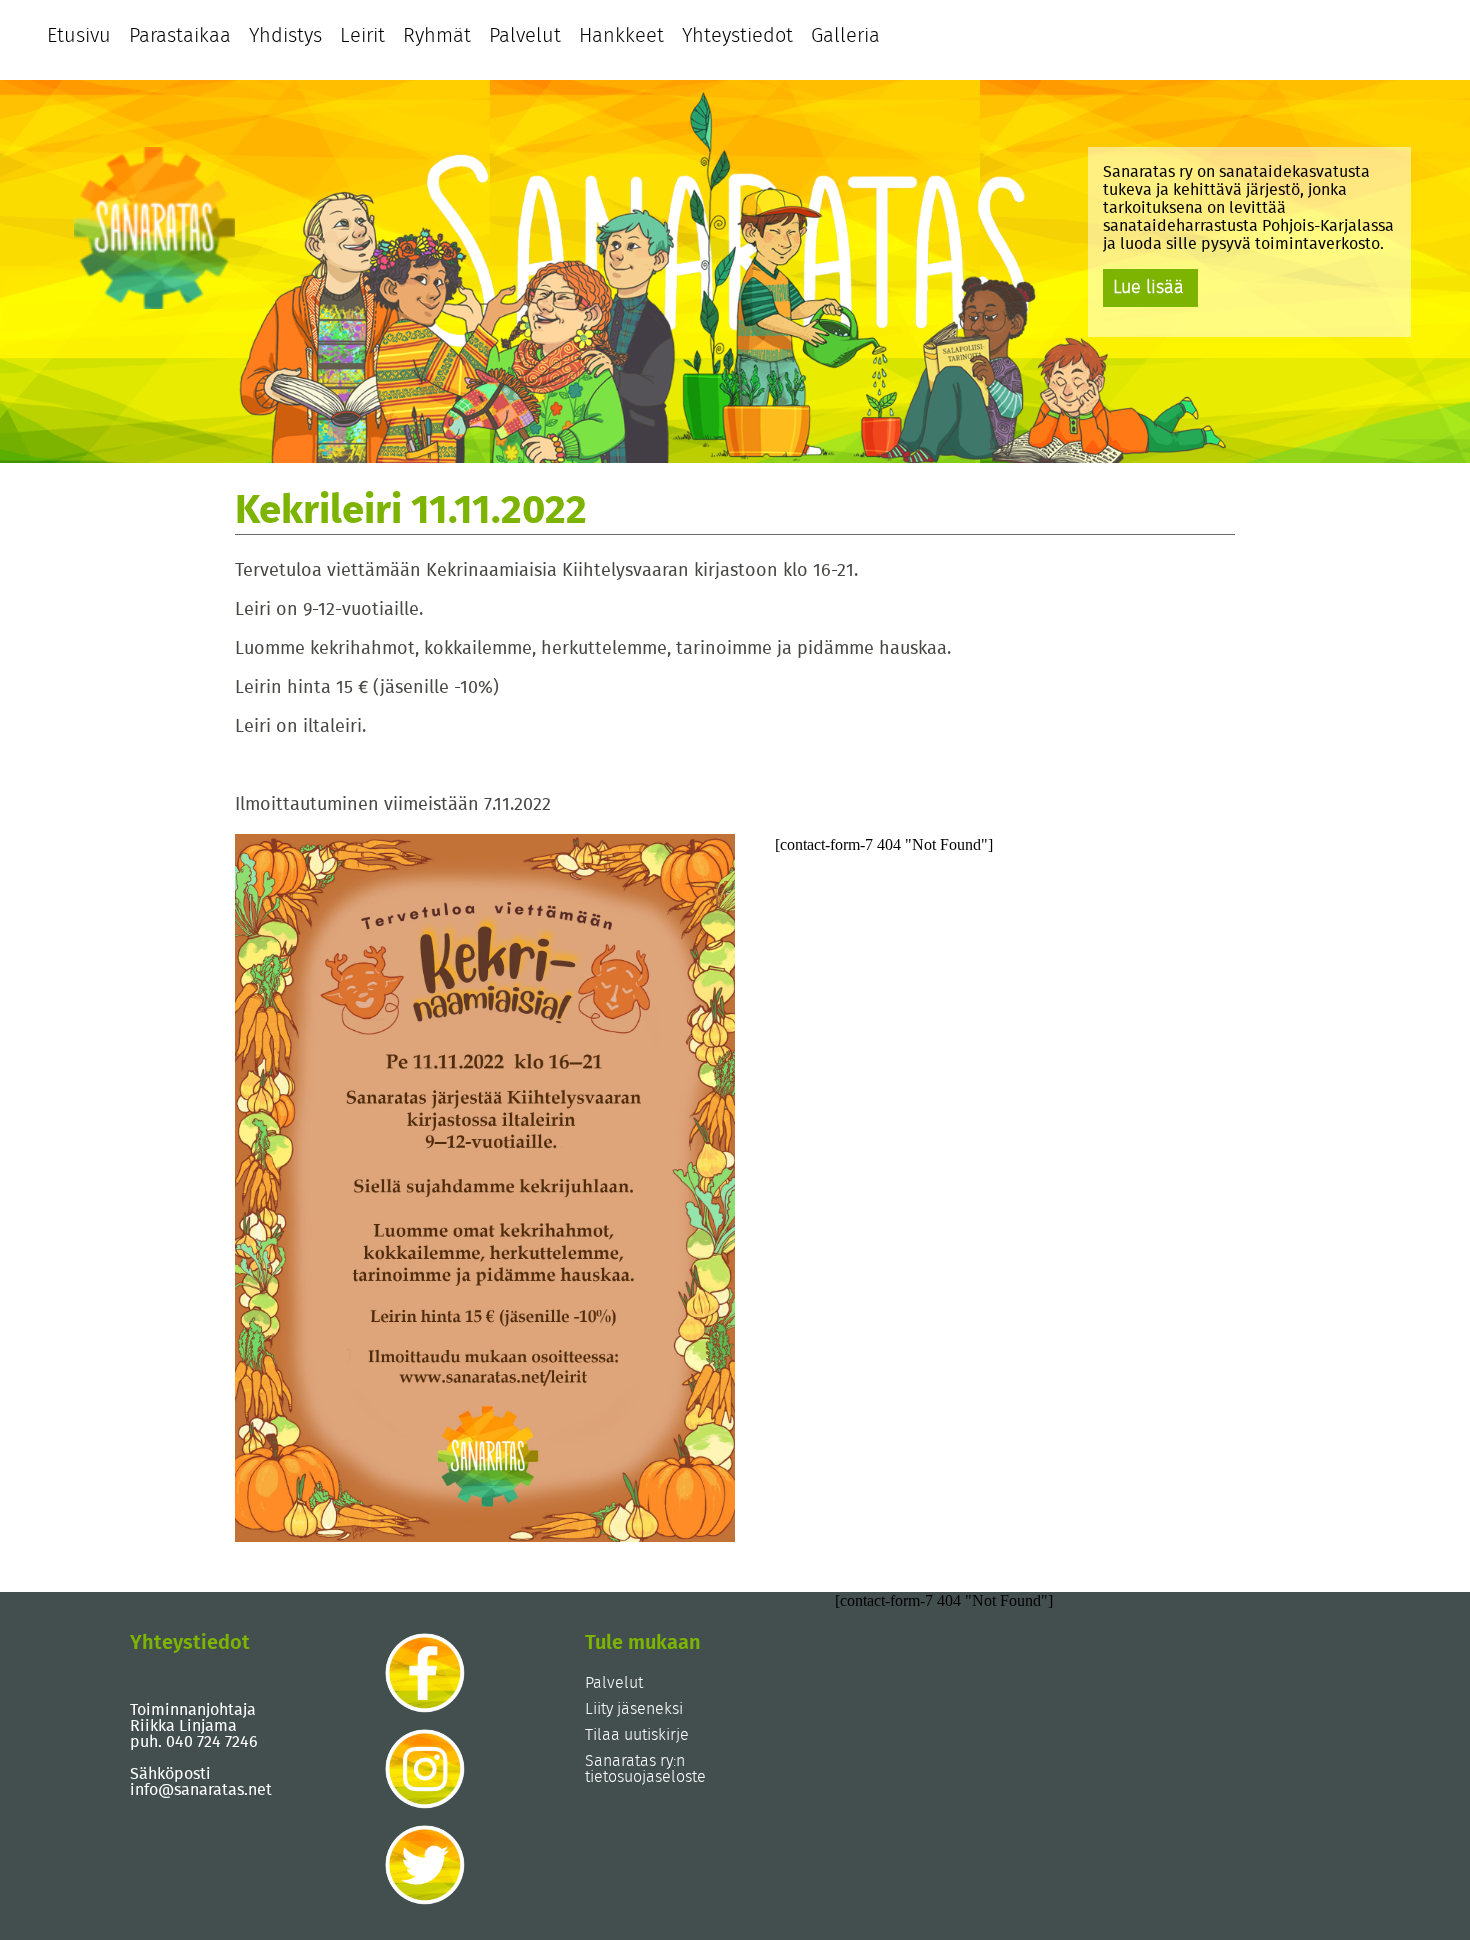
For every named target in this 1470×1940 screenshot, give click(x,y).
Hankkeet (621, 36)
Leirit (362, 36)
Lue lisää (1148, 288)
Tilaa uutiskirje (637, 1735)
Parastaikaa (180, 36)
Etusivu (79, 36)
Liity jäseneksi (634, 1709)
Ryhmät (437, 36)
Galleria (845, 36)
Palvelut (525, 36)
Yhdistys (285, 36)
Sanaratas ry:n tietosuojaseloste (645, 1769)
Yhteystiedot (737, 36)
